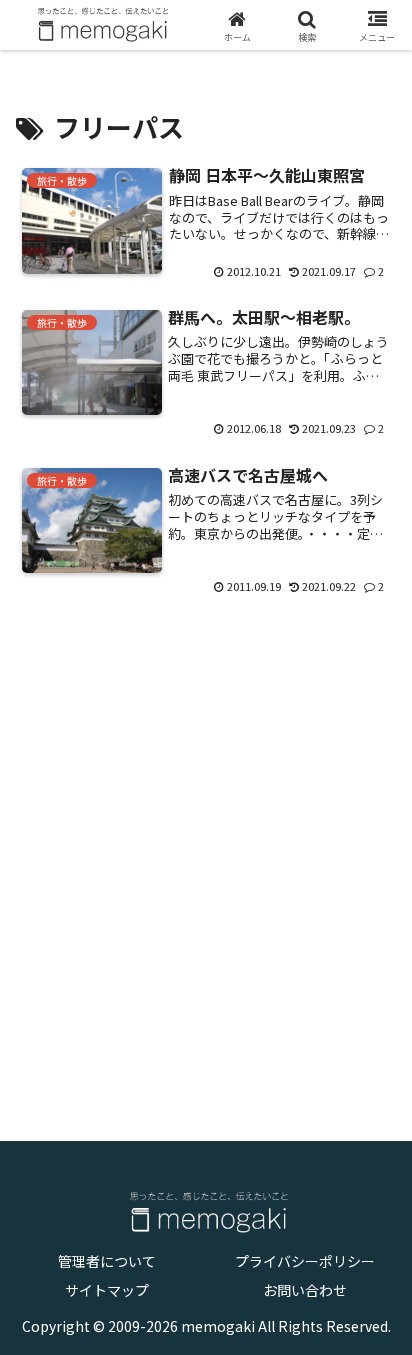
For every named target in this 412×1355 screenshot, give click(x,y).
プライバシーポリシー (305, 1261)
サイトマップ (107, 1290)
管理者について (107, 1261)
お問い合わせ (305, 1290)
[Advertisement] (206, 854)
